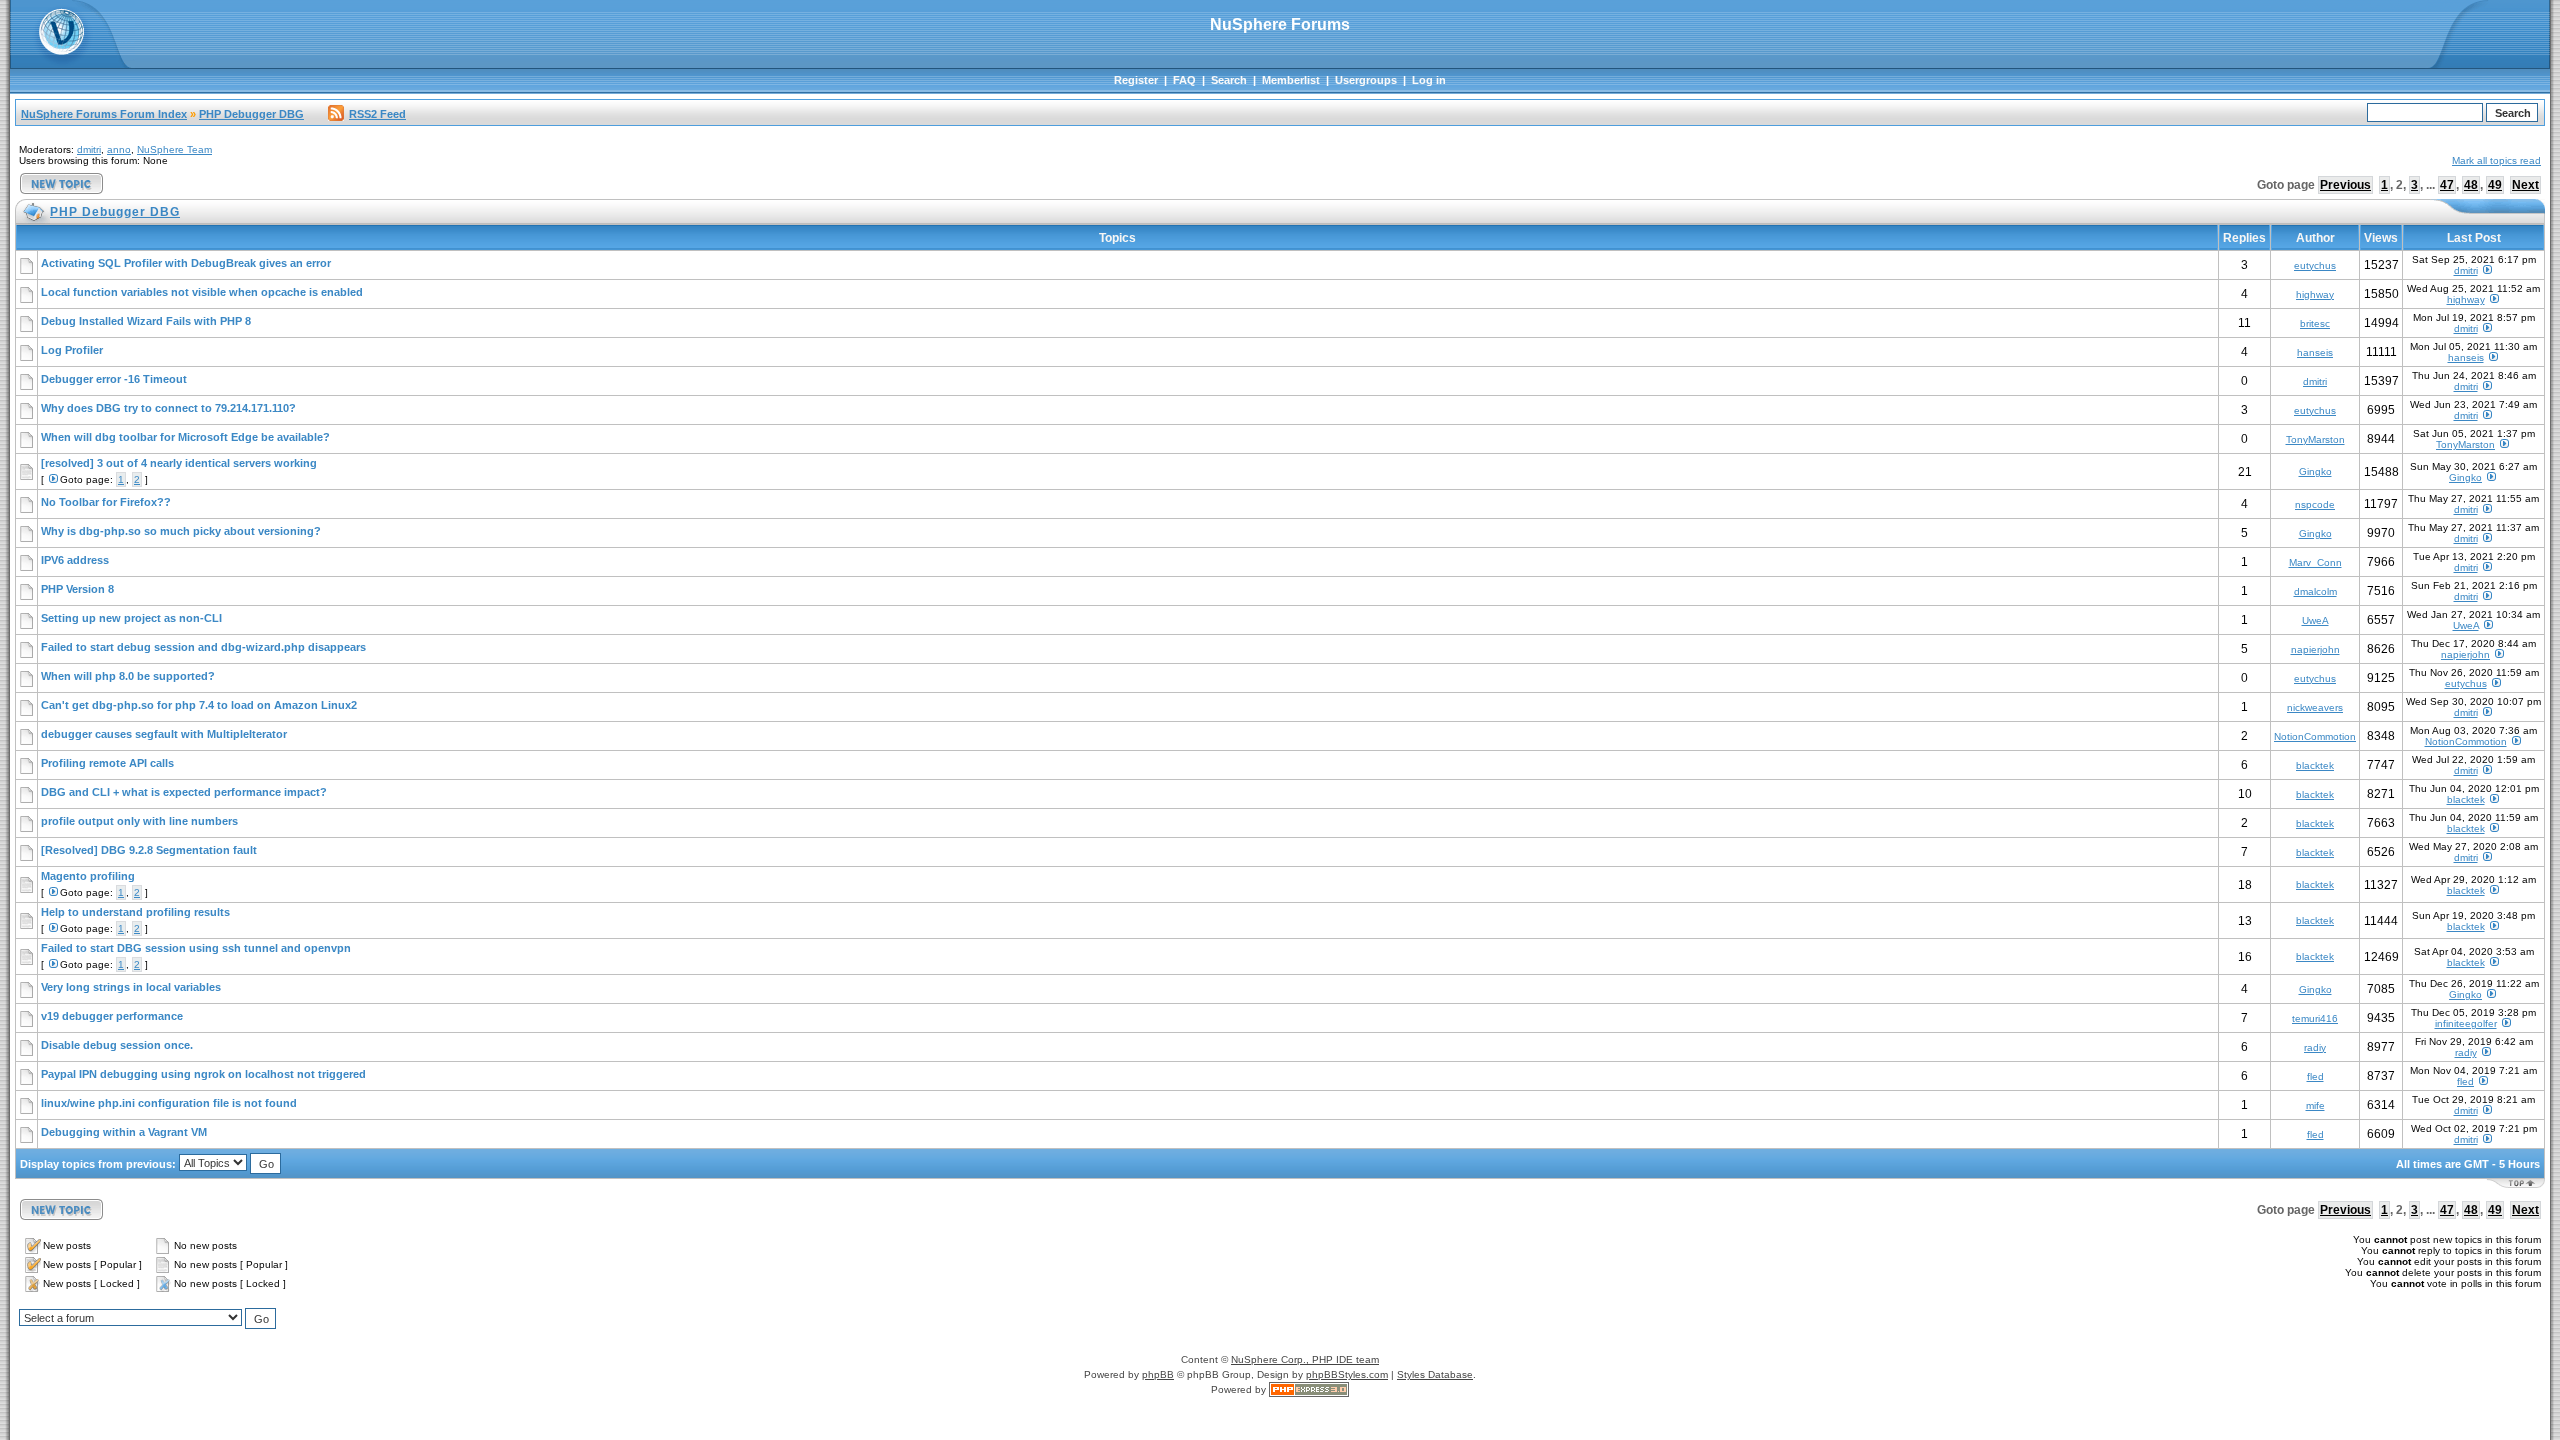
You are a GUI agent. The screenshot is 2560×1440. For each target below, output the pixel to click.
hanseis (2315, 352)
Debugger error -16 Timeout (114, 379)
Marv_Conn (2315, 562)
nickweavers (2315, 707)
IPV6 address (75, 560)
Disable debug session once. (117, 1045)
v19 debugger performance (112, 1016)
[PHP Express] (1309, 1389)
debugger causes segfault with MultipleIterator (164, 734)
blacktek (2315, 765)
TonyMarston (2315, 439)
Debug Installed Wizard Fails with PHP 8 (146, 321)
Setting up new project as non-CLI (131, 618)
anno (119, 149)
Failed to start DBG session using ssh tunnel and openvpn (196, 948)
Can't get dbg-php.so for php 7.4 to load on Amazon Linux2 (199, 705)
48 (2471, 185)
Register (1136, 80)
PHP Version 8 (77, 589)
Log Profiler (72, 350)
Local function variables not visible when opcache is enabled (202, 292)
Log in (1429, 80)
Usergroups (1366, 80)
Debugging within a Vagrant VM (124, 1132)
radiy (2315, 1047)
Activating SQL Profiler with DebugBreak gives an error (186, 263)
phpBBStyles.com (1347, 1374)
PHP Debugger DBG (251, 114)
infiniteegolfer (2466, 1023)
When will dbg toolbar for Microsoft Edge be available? (185, 437)
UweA (2315, 620)
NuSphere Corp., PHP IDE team (1305, 1359)
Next (2525, 185)
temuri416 (2315, 1018)
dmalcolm (2315, 591)
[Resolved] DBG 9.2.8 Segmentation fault (149, 850)
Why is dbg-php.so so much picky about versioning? (181, 531)
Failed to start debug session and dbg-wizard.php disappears (203, 647)
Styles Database (1435, 1374)
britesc (2315, 323)
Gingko (2315, 471)
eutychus (2315, 265)
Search (1229, 80)
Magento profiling (88, 876)
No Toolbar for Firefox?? (106, 502)
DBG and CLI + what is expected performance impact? (184, 792)
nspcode (2315, 504)
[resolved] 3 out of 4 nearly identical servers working (179, 463)
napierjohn (2315, 649)
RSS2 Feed (377, 114)
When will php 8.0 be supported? (128, 676)
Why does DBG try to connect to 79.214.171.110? (168, 408)
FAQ (1184, 80)
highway (2315, 294)
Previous (2345, 185)
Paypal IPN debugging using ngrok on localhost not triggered (203, 1074)
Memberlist (1291, 80)
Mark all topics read (2496, 160)
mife (2315, 1105)
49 (2495, 185)
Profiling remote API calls (107, 763)
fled (2315, 1076)
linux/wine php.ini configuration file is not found (169, 1103)
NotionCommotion (2315, 736)
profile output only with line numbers (139, 821)
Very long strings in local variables (131, 987)
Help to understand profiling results (135, 912)
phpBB (1158, 1374)
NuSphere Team (174, 149)
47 (2447, 185)
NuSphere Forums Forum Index (104, 114)
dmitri (89, 149)
